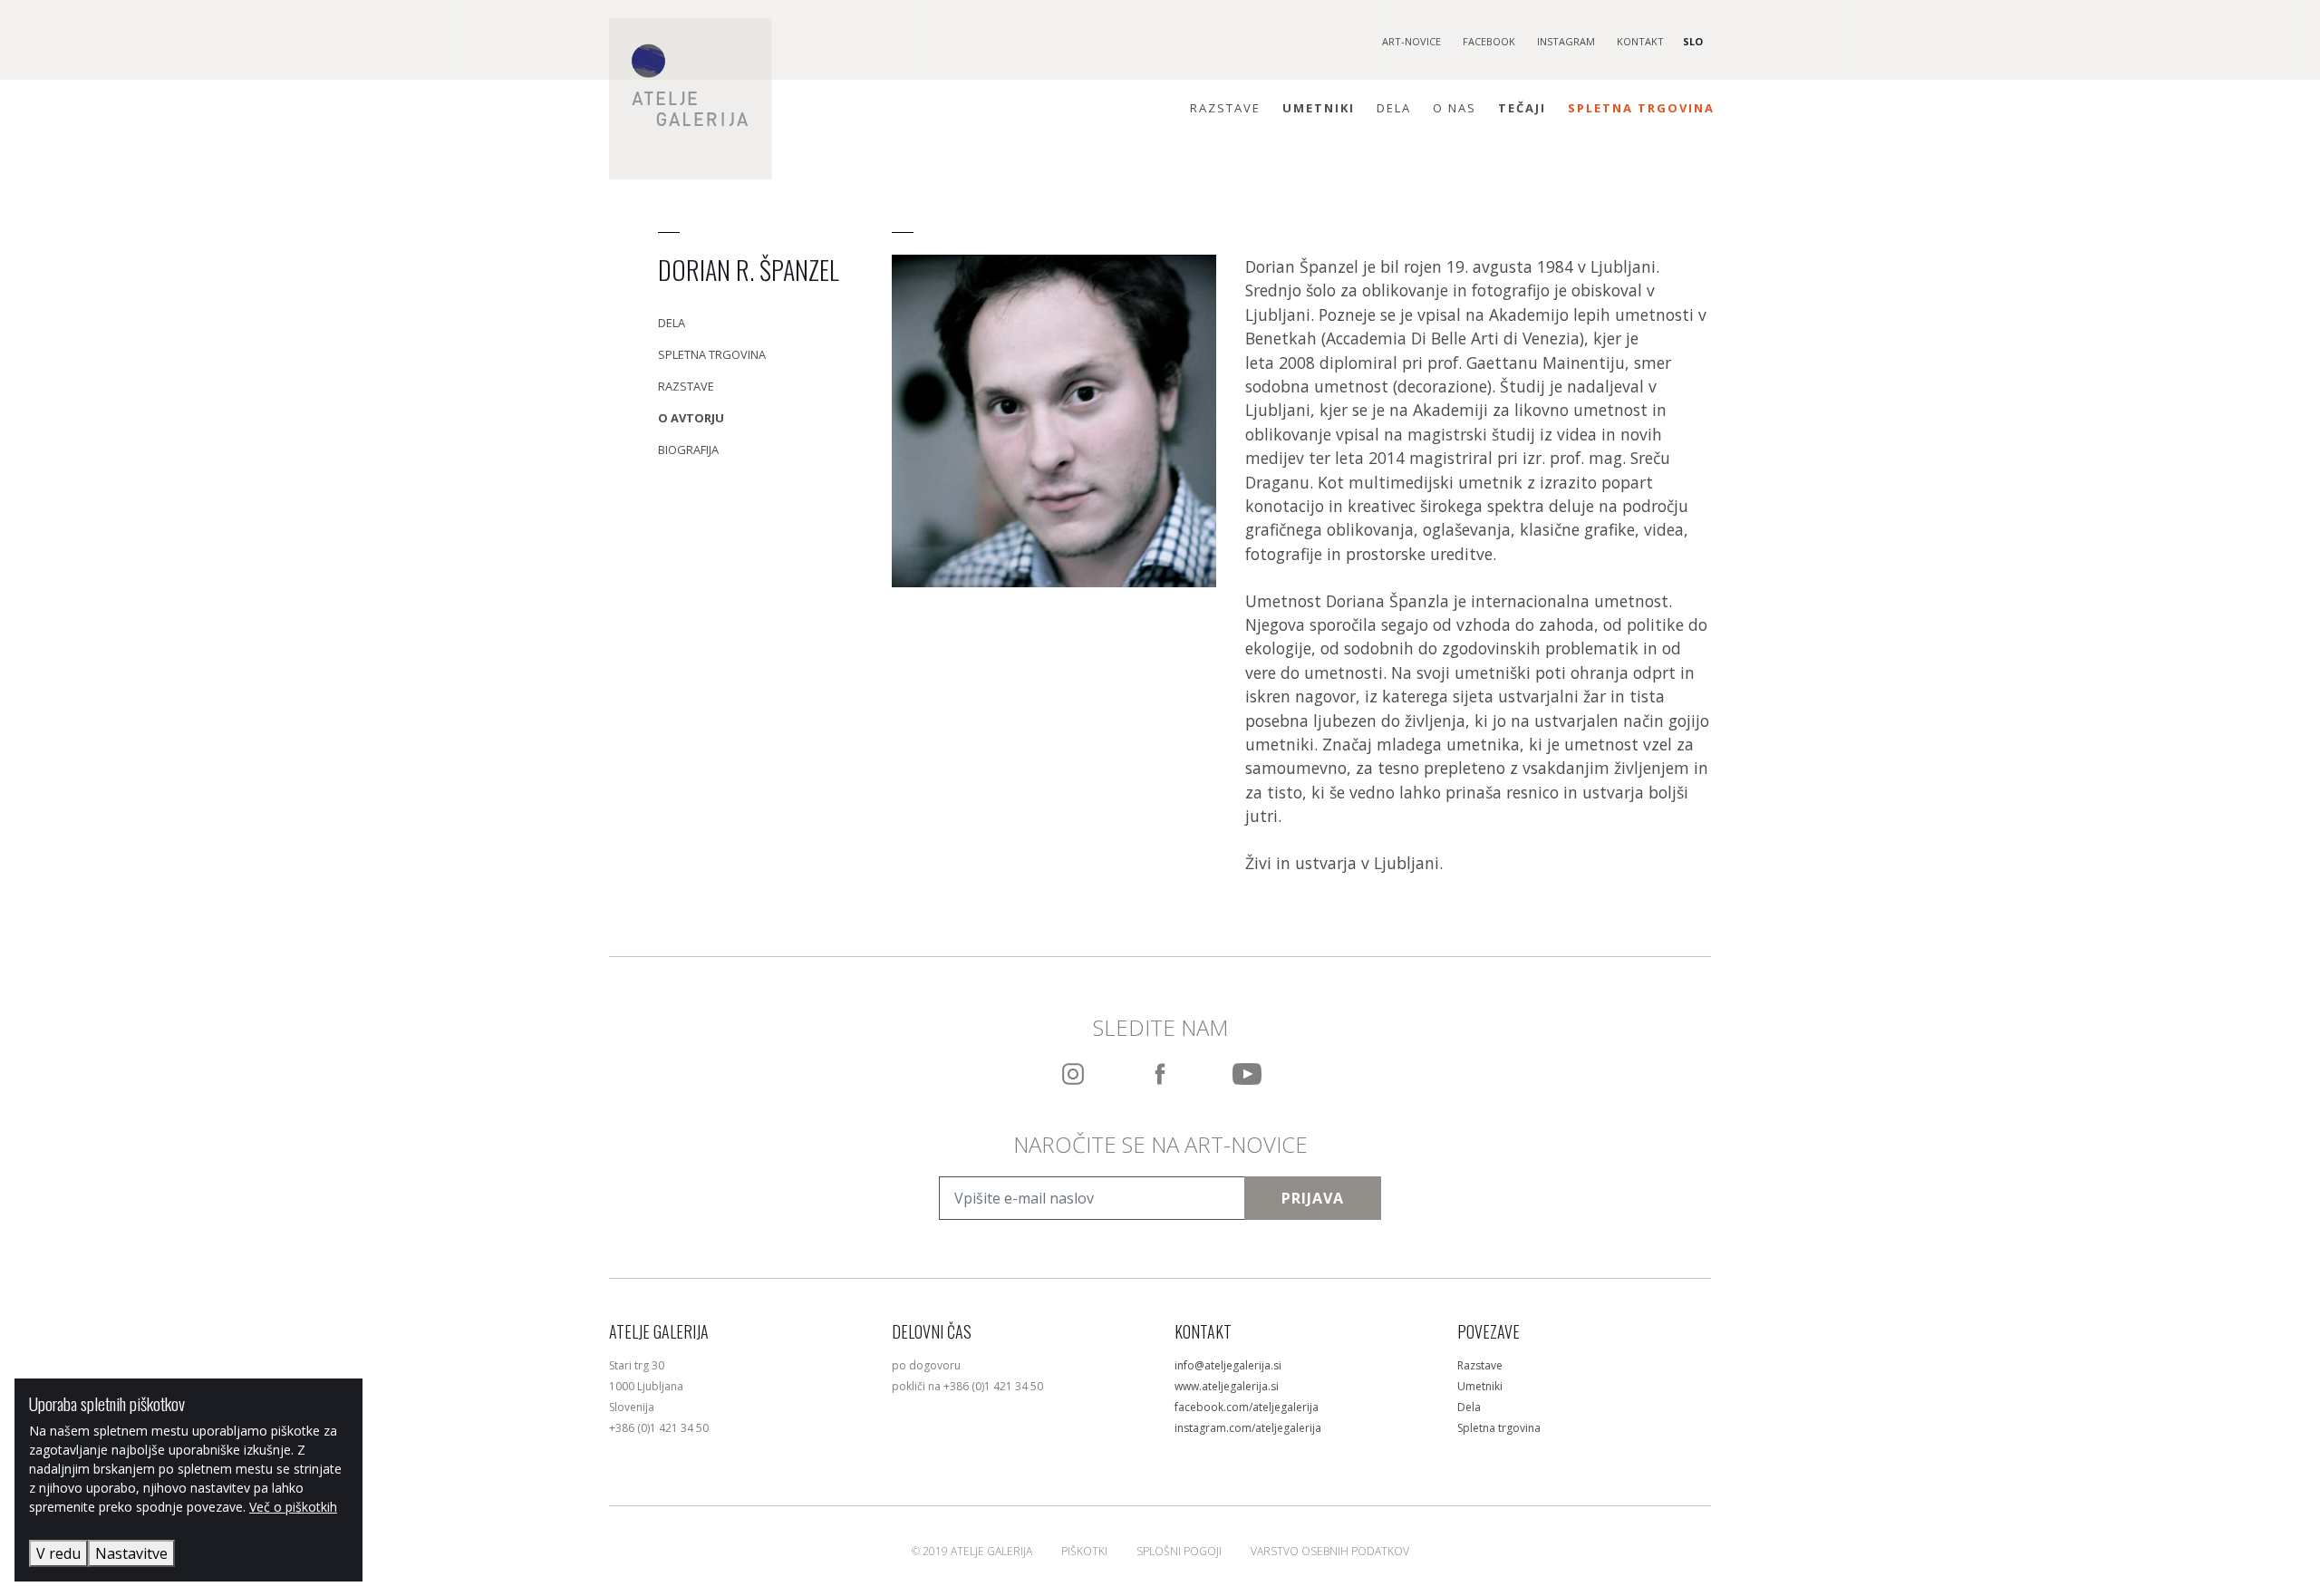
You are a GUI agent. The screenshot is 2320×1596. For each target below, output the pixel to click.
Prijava (1313, 1198)
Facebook (1489, 41)
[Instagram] (1073, 1074)
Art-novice (1411, 41)
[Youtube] (1247, 1074)
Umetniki (1319, 108)
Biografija (688, 450)
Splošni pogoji (1179, 1551)
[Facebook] (1160, 1074)
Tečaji (1522, 108)
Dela (1394, 108)
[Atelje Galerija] (691, 99)
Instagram (1566, 41)
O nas (1455, 108)
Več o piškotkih (293, 1507)
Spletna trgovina (1641, 108)
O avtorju (691, 418)
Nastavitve (131, 1553)
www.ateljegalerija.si (1227, 1386)
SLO (1693, 41)
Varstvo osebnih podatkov (1330, 1551)
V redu (58, 1553)
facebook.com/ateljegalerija (1247, 1407)
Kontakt (1640, 41)
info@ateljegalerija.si (1228, 1365)
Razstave (1225, 108)
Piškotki (1084, 1551)
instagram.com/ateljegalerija (1248, 1428)
